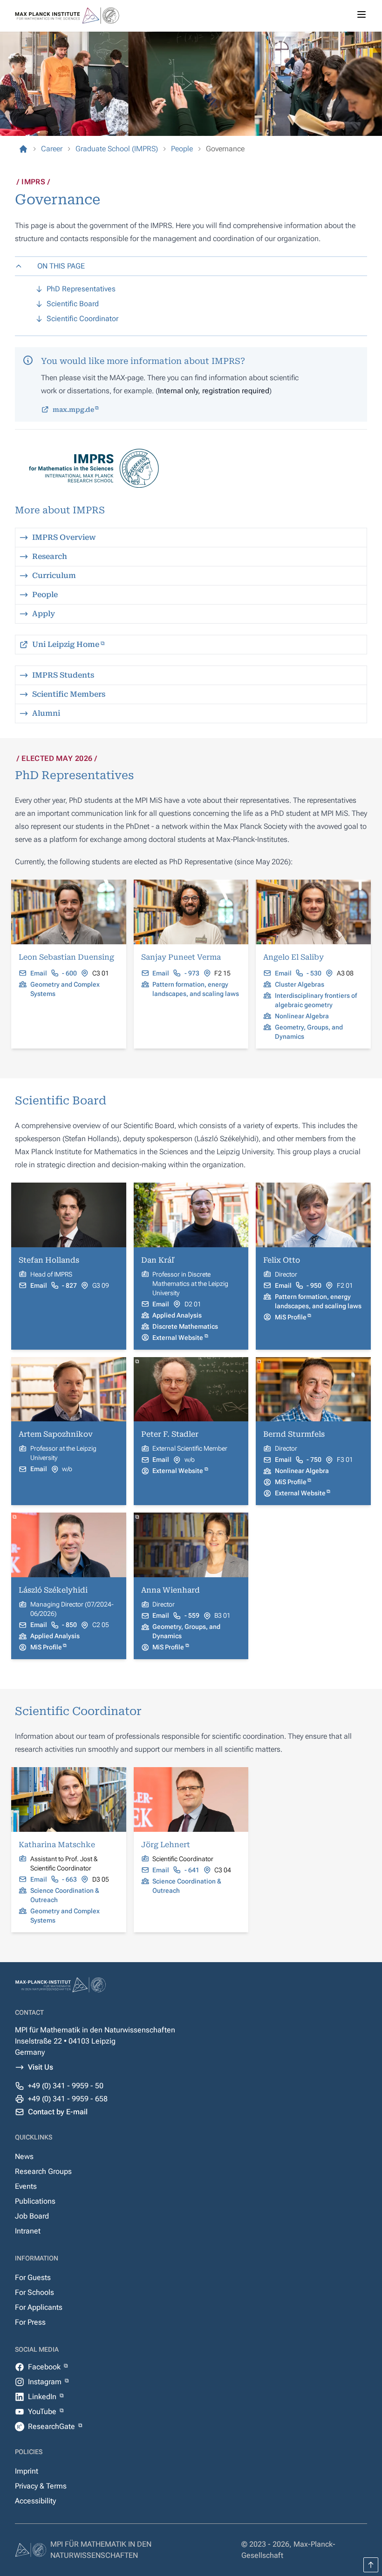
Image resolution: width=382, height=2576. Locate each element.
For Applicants (39, 2307)
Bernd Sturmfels (294, 1434)
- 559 (192, 1615)
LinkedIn (43, 2397)
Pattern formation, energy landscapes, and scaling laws (196, 989)
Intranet (28, 2231)
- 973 (192, 973)
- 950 (314, 1285)
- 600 (69, 973)
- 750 (314, 1460)
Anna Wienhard (171, 1590)
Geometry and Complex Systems (65, 989)
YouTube (43, 2411)
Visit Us (41, 2067)
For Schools (34, 2292)
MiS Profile (291, 1317)
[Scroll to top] (371, 2565)
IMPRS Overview (64, 537)
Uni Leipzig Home (66, 644)
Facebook (45, 2367)
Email (39, 973)
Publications (35, 2201)
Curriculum (54, 575)
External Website (178, 1338)
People (45, 595)
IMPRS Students (63, 675)
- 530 (314, 973)
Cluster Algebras (300, 984)
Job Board (32, 2216)
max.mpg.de (73, 410)
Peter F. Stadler (170, 1434)
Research (50, 556)
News (24, 2156)
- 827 (69, 1285)
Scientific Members (69, 694)
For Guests (33, 2277)
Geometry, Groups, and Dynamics (309, 1032)
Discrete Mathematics (185, 1326)
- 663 (69, 1879)
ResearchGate (52, 2426)
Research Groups (43, 2171)
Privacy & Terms (41, 2486)
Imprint (27, 2471)
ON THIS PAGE (61, 266)
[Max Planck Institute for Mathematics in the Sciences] (23, 149)
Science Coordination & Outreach (65, 1895)
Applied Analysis (177, 1315)
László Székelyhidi (53, 1590)
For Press (30, 2322)
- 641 (192, 1870)
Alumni (46, 713)
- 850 (69, 1625)
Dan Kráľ (157, 1260)
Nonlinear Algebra (302, 1016)
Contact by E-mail (58, 2112)
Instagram (46, 2382)
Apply (44, 614)
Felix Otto (282, 1260)
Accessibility (35, 2501)
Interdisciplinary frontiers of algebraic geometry (316, 1000)
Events (26, 2186)
